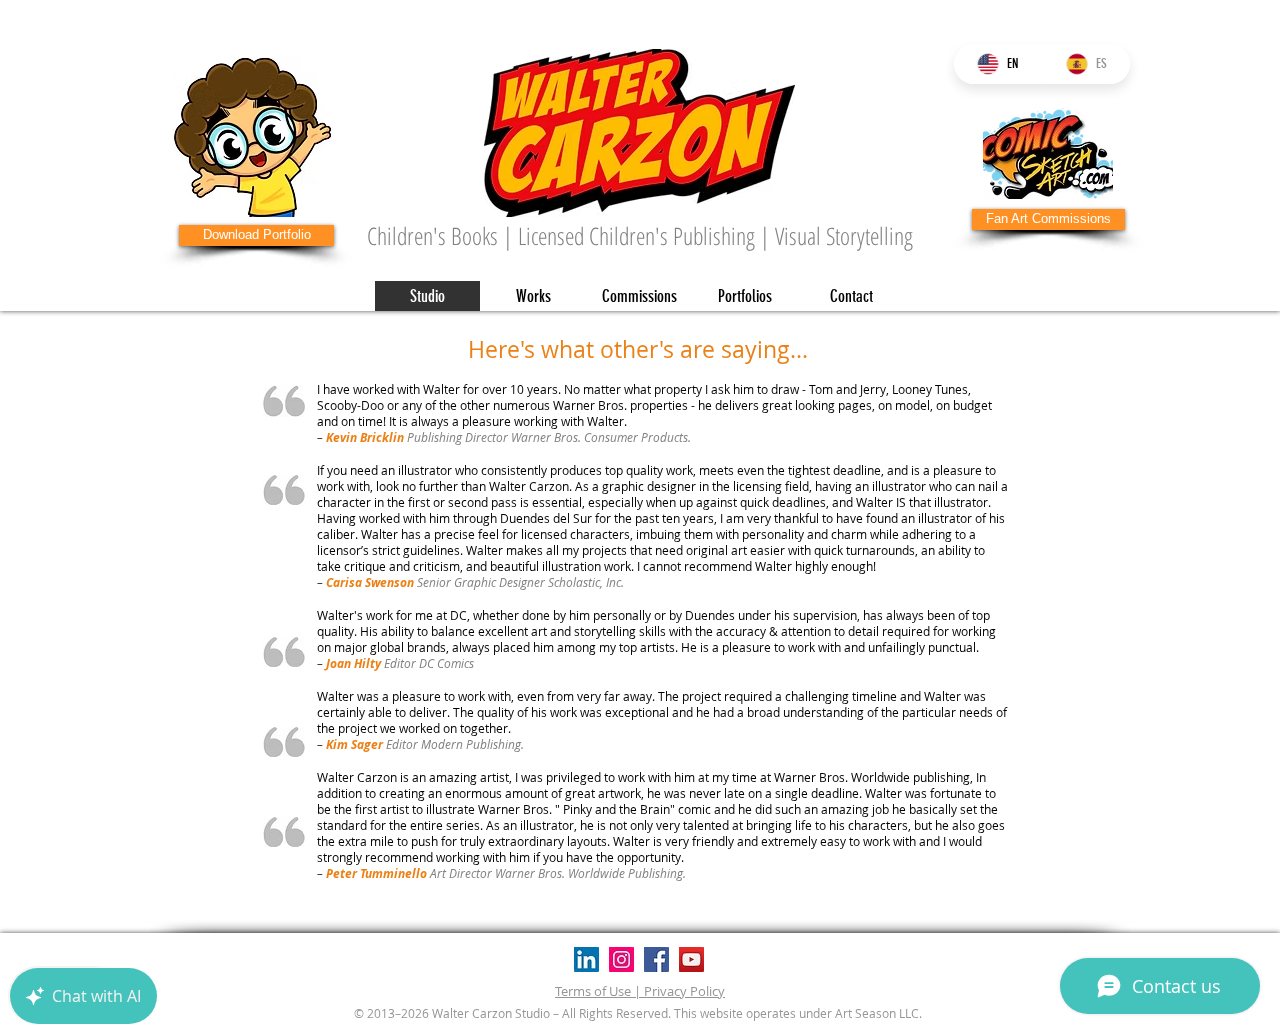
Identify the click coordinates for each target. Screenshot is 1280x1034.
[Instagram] (621, 959)
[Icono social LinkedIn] (586, 959)
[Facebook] (656, 959)
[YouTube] (691, 959)
